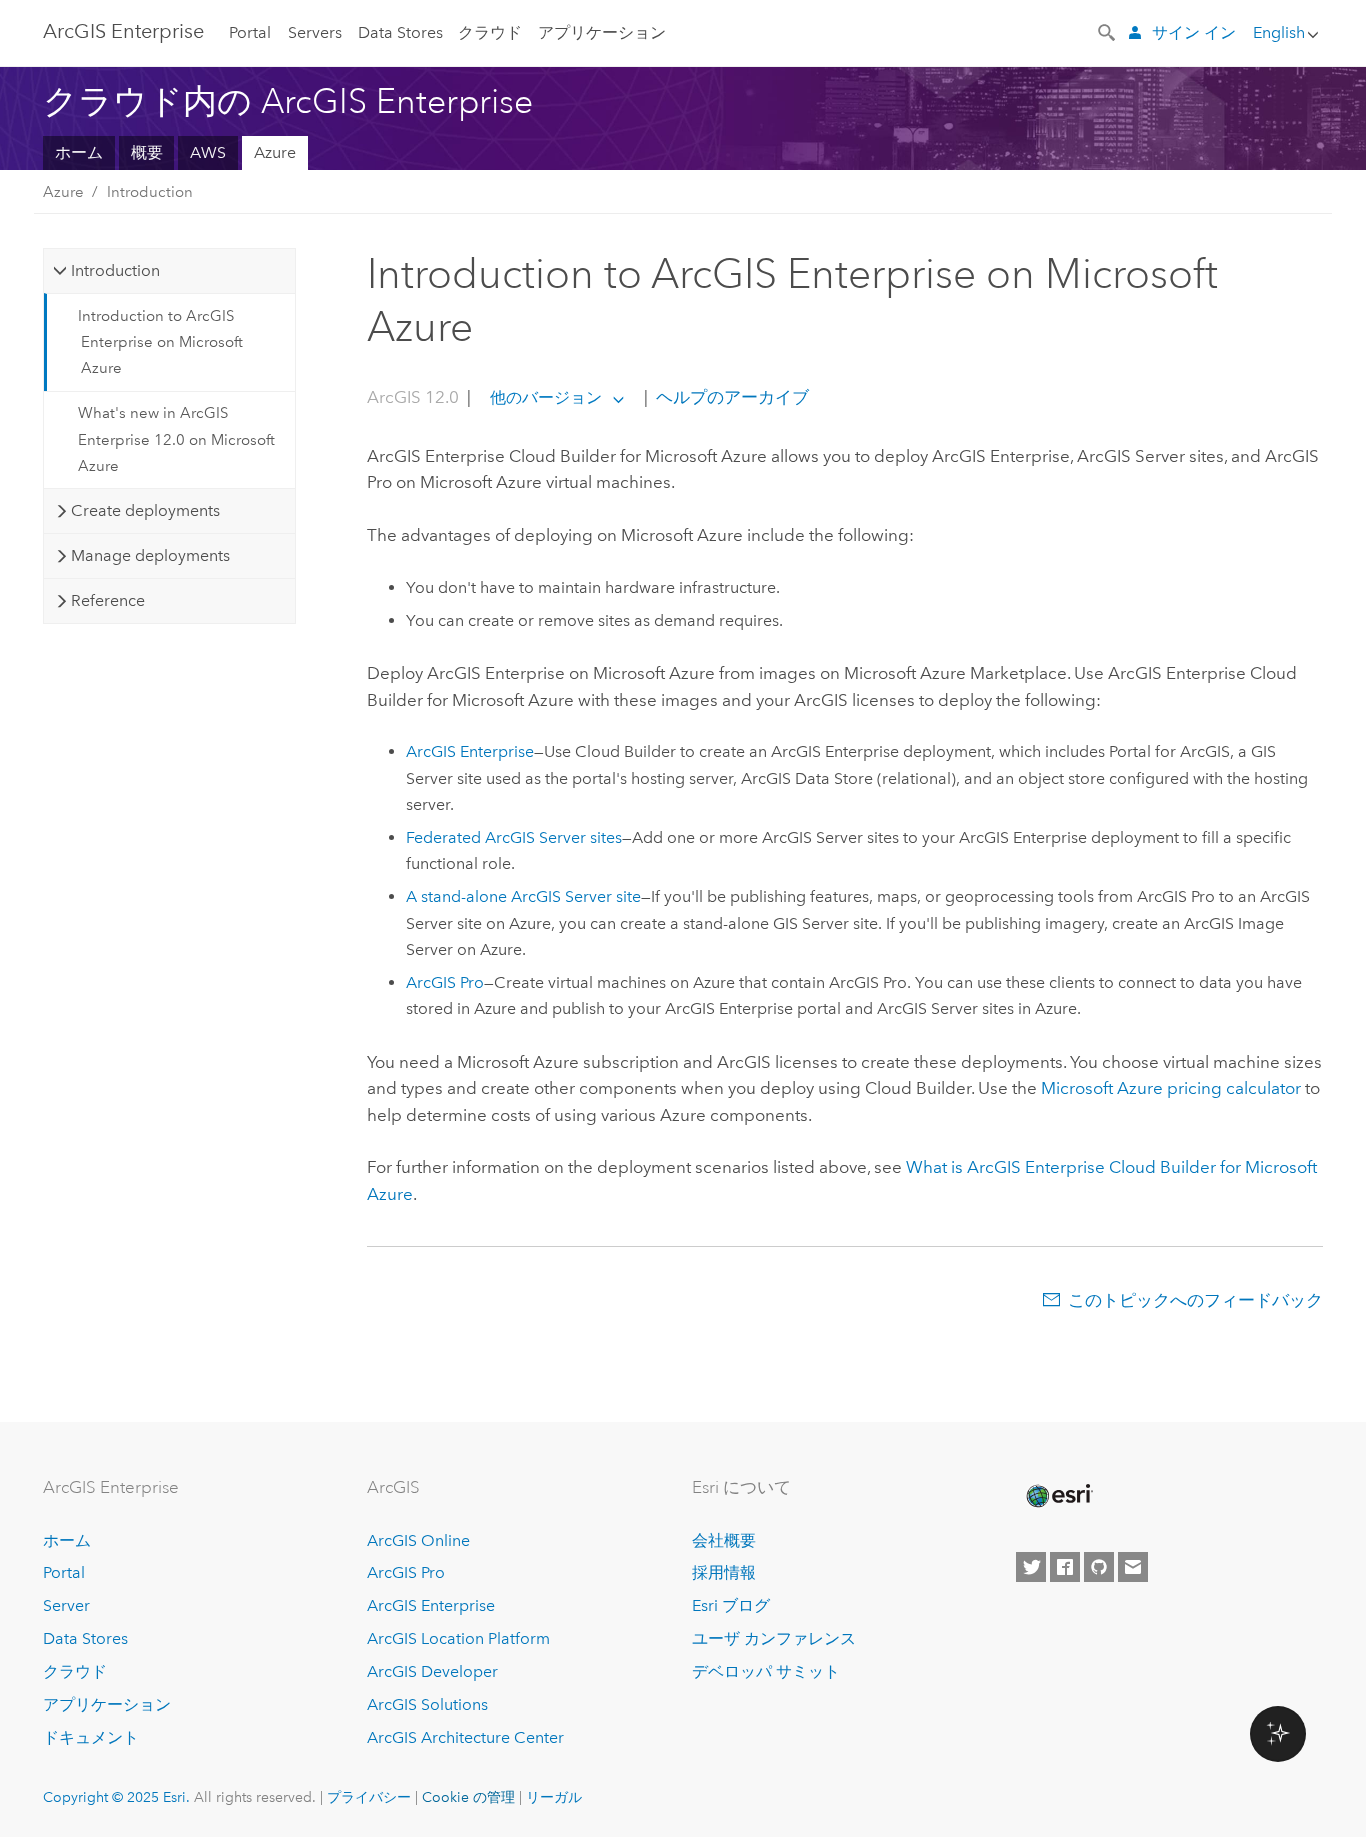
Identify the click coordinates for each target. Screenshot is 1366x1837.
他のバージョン (546, 397)
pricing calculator (1171, 1088)
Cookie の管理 (468, 1797)
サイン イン (1194, 32)
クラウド (490, 32)
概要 (147, 152)
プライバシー (369, 1797)
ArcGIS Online (418, 1540)
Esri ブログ (731, 1605)
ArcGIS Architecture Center (465, 1737)
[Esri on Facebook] (1065, 1567)
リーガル (554, 1797)
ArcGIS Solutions (427, 1704)
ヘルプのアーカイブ (730, 397)
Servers (315, 32)
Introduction (150, 192)
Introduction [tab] (115, 270)
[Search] (1108, 31)
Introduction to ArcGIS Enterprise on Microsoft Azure (160, 342)
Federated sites (514, 837)
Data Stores (400, 32)
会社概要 (724, 1540)
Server (66, 1605)
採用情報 (724, 1572)
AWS (208, 152)
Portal (250, 32)
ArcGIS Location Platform (458, 1638)
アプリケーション (602, 32)
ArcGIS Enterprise (123, 31)
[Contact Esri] (1133, 1567)
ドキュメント (91, 1737)
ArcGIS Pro (406, 1572)
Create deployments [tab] (145, 510)
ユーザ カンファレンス (774, 1638)
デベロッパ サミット (766, 1671)
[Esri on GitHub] (1099, 1567)
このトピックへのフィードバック (1195, 1300)
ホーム (79, 152)
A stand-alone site (523, 896)
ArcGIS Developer (432, 1671)
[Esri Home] (1058, 1496)
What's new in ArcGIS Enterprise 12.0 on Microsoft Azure (176, 439)
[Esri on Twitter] (1031, 1567)
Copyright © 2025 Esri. (116, 1797)
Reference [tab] (108, 600)
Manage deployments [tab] (150, 555)
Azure (275, 152)
